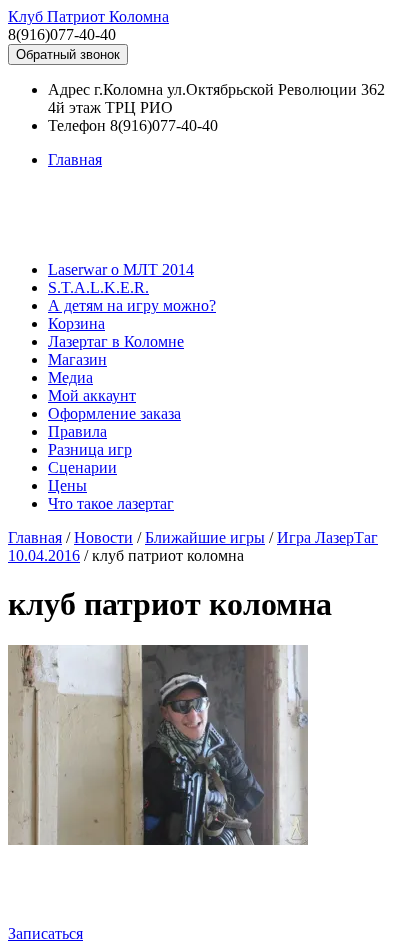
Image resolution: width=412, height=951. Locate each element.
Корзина (76, 323)
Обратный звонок (68, 54)
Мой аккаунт (92, 395)
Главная (75, 159)
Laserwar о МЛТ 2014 (121, 269)
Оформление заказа (114, 413)
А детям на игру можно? (132, 305)
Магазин (77, 359)
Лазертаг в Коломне (116, 341)
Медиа (70, 377)
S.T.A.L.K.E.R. (98, 287)
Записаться (45, 933)
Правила (77, 431)
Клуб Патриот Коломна (88, 16)
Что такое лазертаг (111, 503)
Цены (67, 485)
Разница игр (90, 449)
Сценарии (82, 467)
